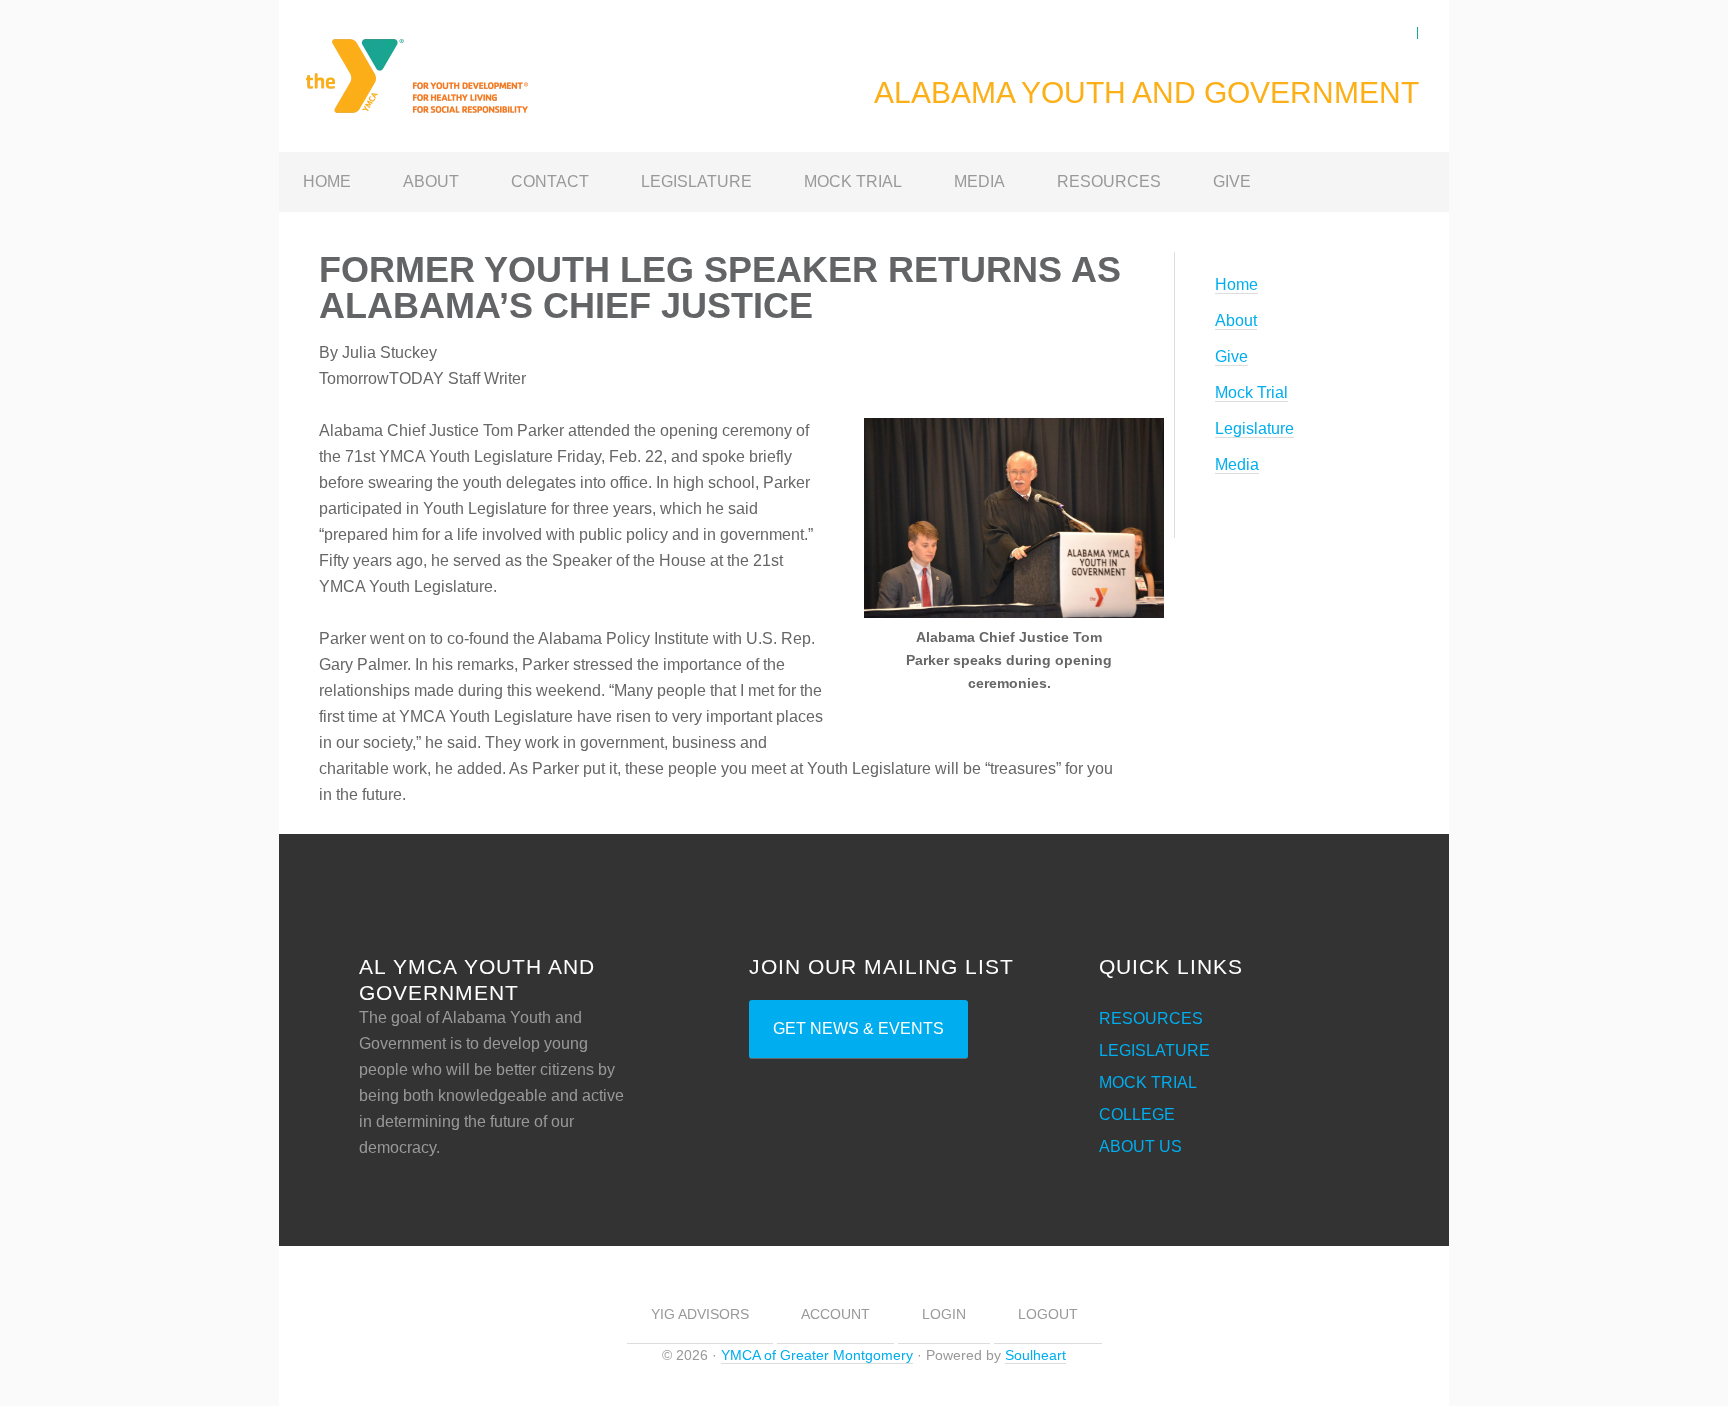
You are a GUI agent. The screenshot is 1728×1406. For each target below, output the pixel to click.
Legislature (1254, 428)
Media (1237, 464)
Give (1231, 356)
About (1236, 320)
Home (1236, 284)
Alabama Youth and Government (439, 64)
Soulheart (1035, 1355)
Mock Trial (1251, 392)
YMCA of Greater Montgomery (817, 1355)
